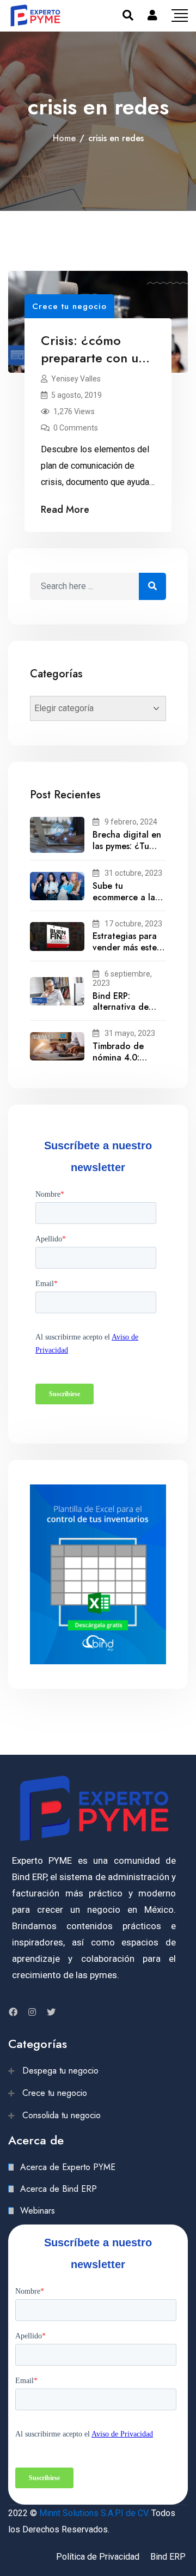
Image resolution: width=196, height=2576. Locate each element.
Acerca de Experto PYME (68, 2167)
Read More (65, 510)
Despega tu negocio (60, 2071)
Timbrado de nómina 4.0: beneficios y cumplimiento (119, 1063)
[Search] (128, 15)
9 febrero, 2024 (131, 822)
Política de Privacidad (98, 2557)
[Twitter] (51, 2012)
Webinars (38, 2211)
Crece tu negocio (69, 306)
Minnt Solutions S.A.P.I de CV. (94, 2513)
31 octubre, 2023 (133, 873)
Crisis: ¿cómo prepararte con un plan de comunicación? (93, 366)
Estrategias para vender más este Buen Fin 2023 (125, 947)
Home (64, 138)
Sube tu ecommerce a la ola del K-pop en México (126, 903)
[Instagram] (32, 2012)
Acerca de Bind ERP (59, 2189)
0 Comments (76, 428)
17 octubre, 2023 (133, 924)
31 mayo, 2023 (130, 1033)
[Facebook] (13, 2012)
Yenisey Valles (76, 379)
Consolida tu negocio (62, 2115)
